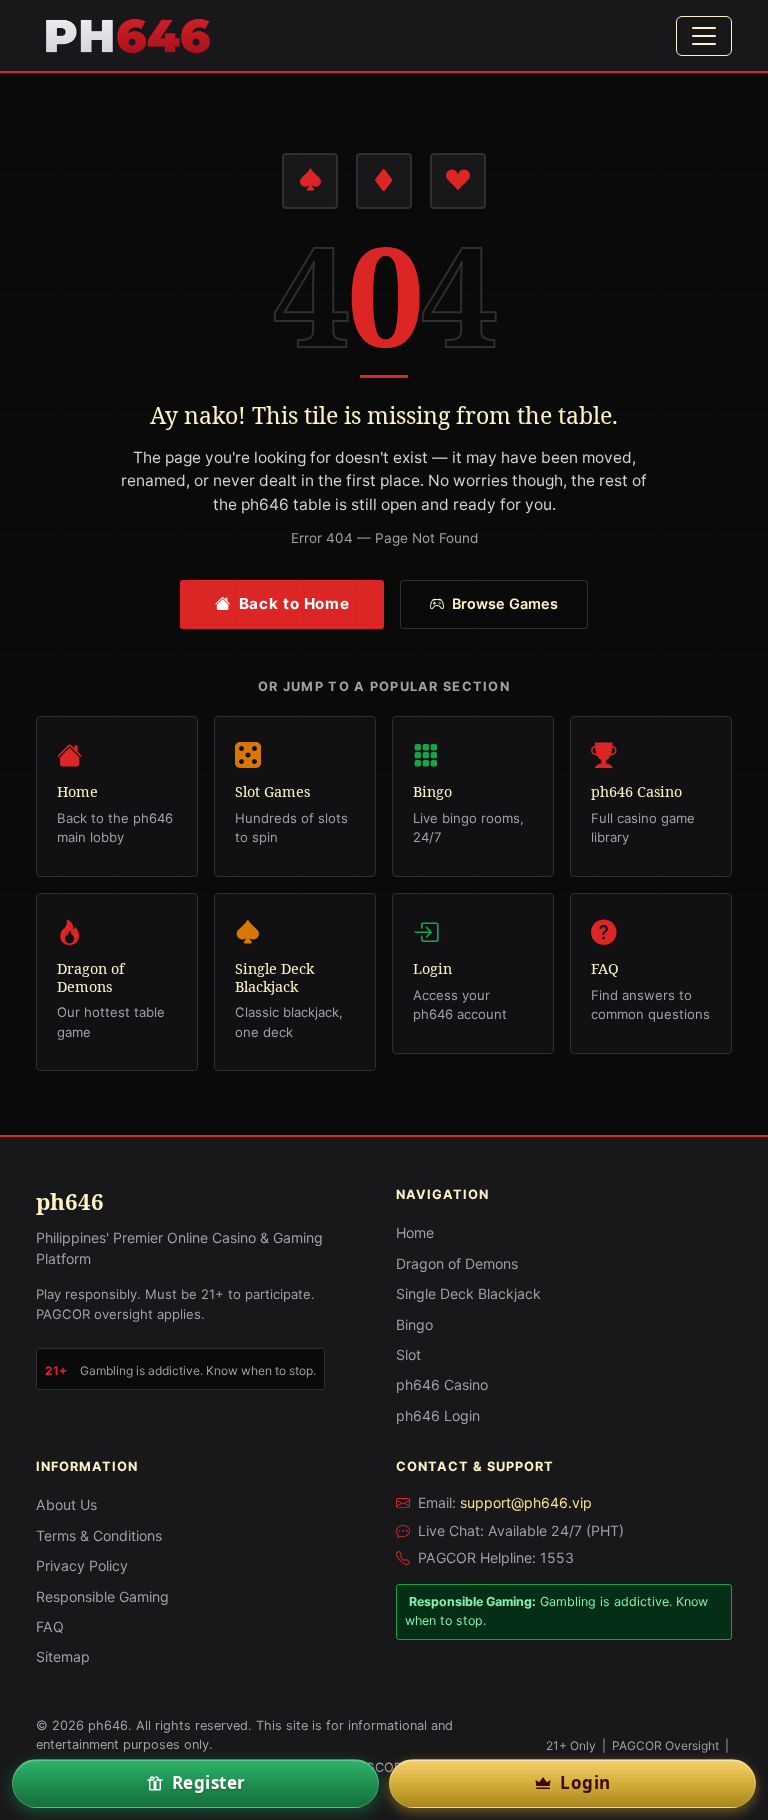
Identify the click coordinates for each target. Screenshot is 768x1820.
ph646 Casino (442, 1384)
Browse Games (505, 603)
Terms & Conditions (99, 1535)
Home (415, 1232)
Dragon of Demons (457, 1263)
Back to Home (294, 603)
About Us (66, 1504)
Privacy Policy (82, 1565)
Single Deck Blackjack (468, 1293)
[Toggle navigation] (704, 36)
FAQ (50, 1626)
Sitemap (63, 1656)
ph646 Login (438, 1415)
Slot (408, 1354)
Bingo (414, 1324)
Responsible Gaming (102, 1596)
